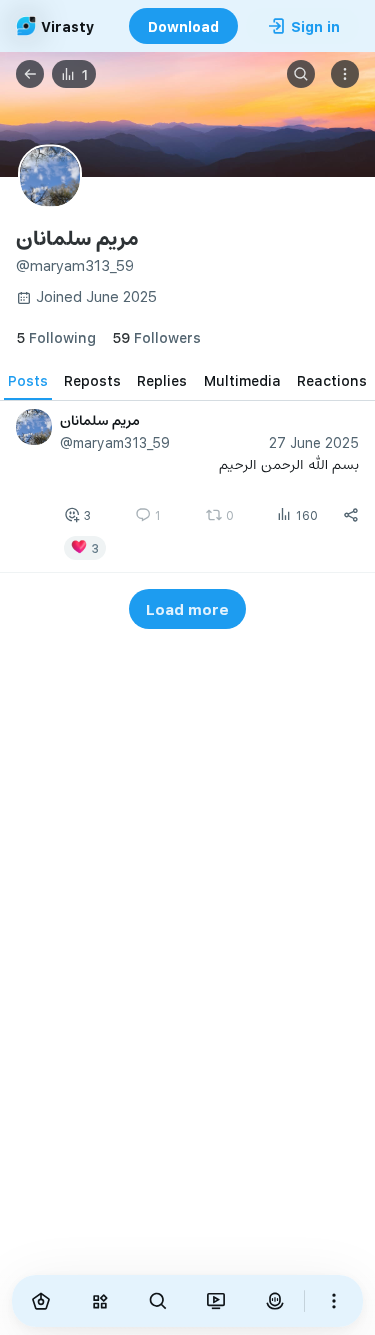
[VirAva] (274, 1301)
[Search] (301, 74)
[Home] (41, 1301)
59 (156, 337)
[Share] (351, 515)
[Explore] (99, 1301)
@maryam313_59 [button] (115, 442)
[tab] (28, 380)
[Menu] (345, 74)
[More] (334, 1301)
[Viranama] (216, 1301)
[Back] (30, 74)
